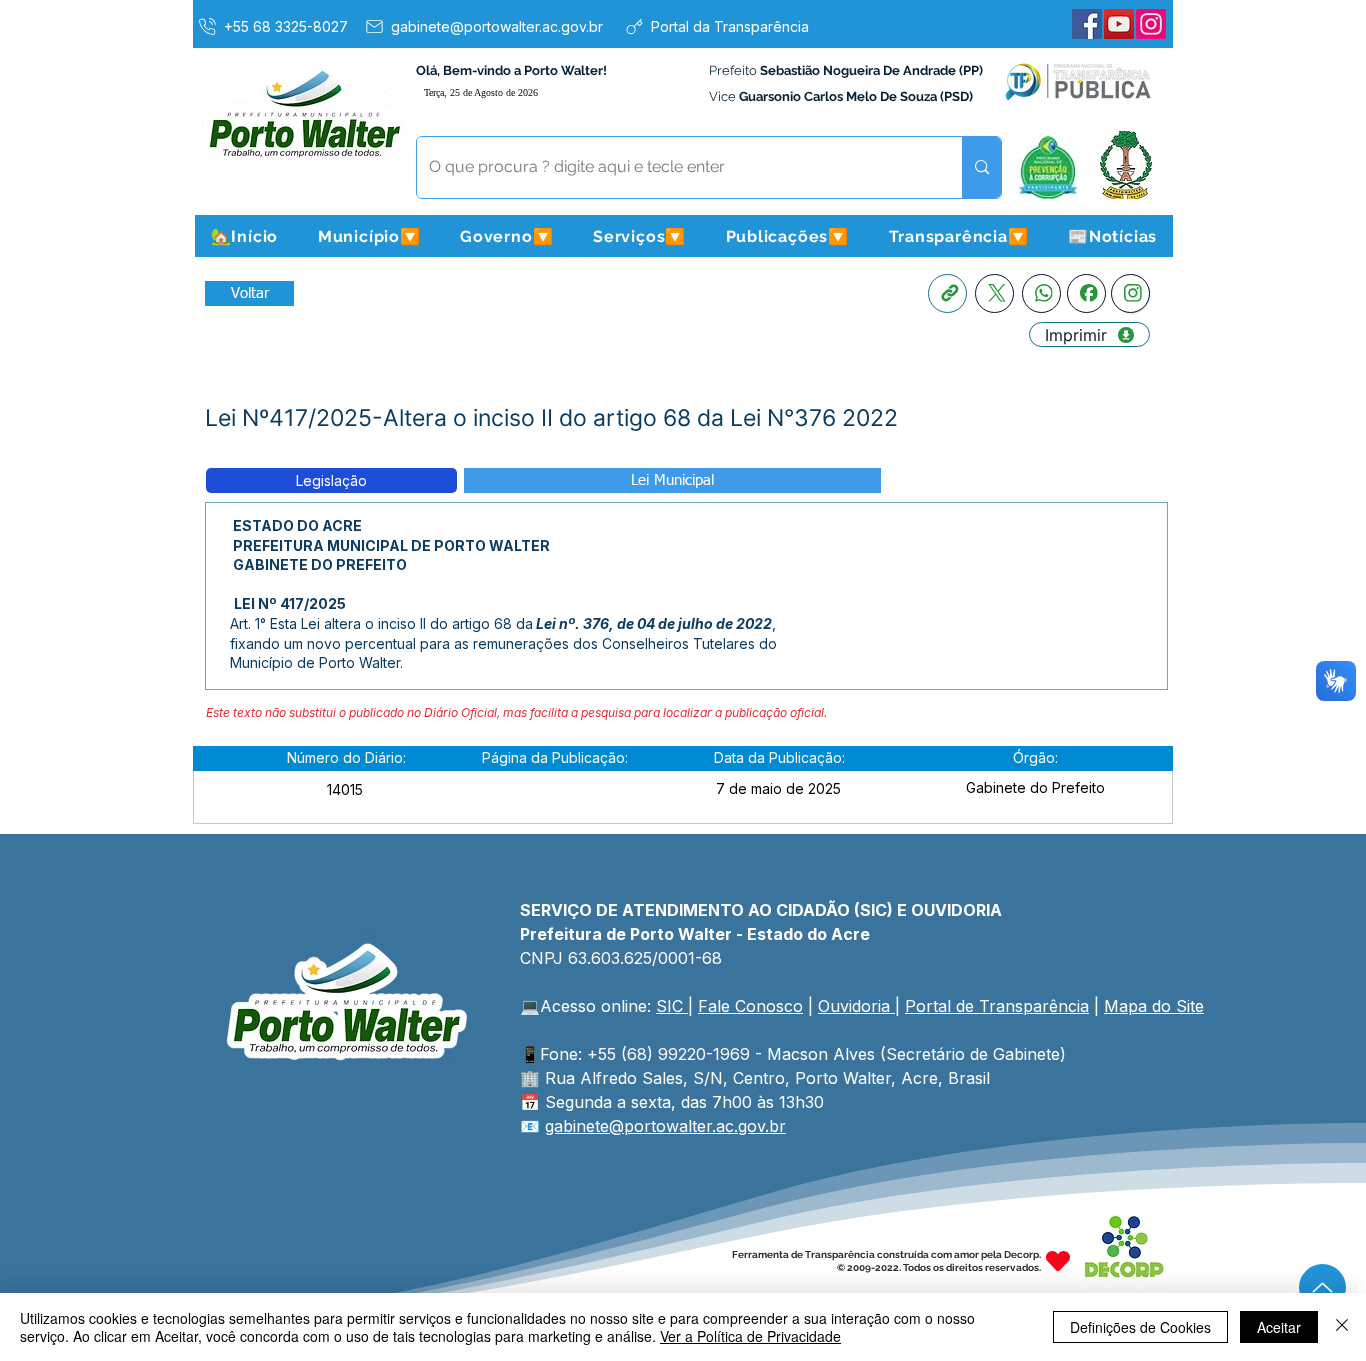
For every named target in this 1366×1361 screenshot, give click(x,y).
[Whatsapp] (1041, 293)
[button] (369, 236)
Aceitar (1279, 1327)
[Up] (1322, 1287)
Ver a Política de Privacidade (750, 1336)
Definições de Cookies (1140, 1327)
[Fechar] (1342, 1327)
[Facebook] (1087, 24)
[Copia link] (947, 293)
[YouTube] (1119, 24)
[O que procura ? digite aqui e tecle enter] (981, 167)
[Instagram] (1151, 24)
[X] (994, 293)
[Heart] (1058, 1261)
